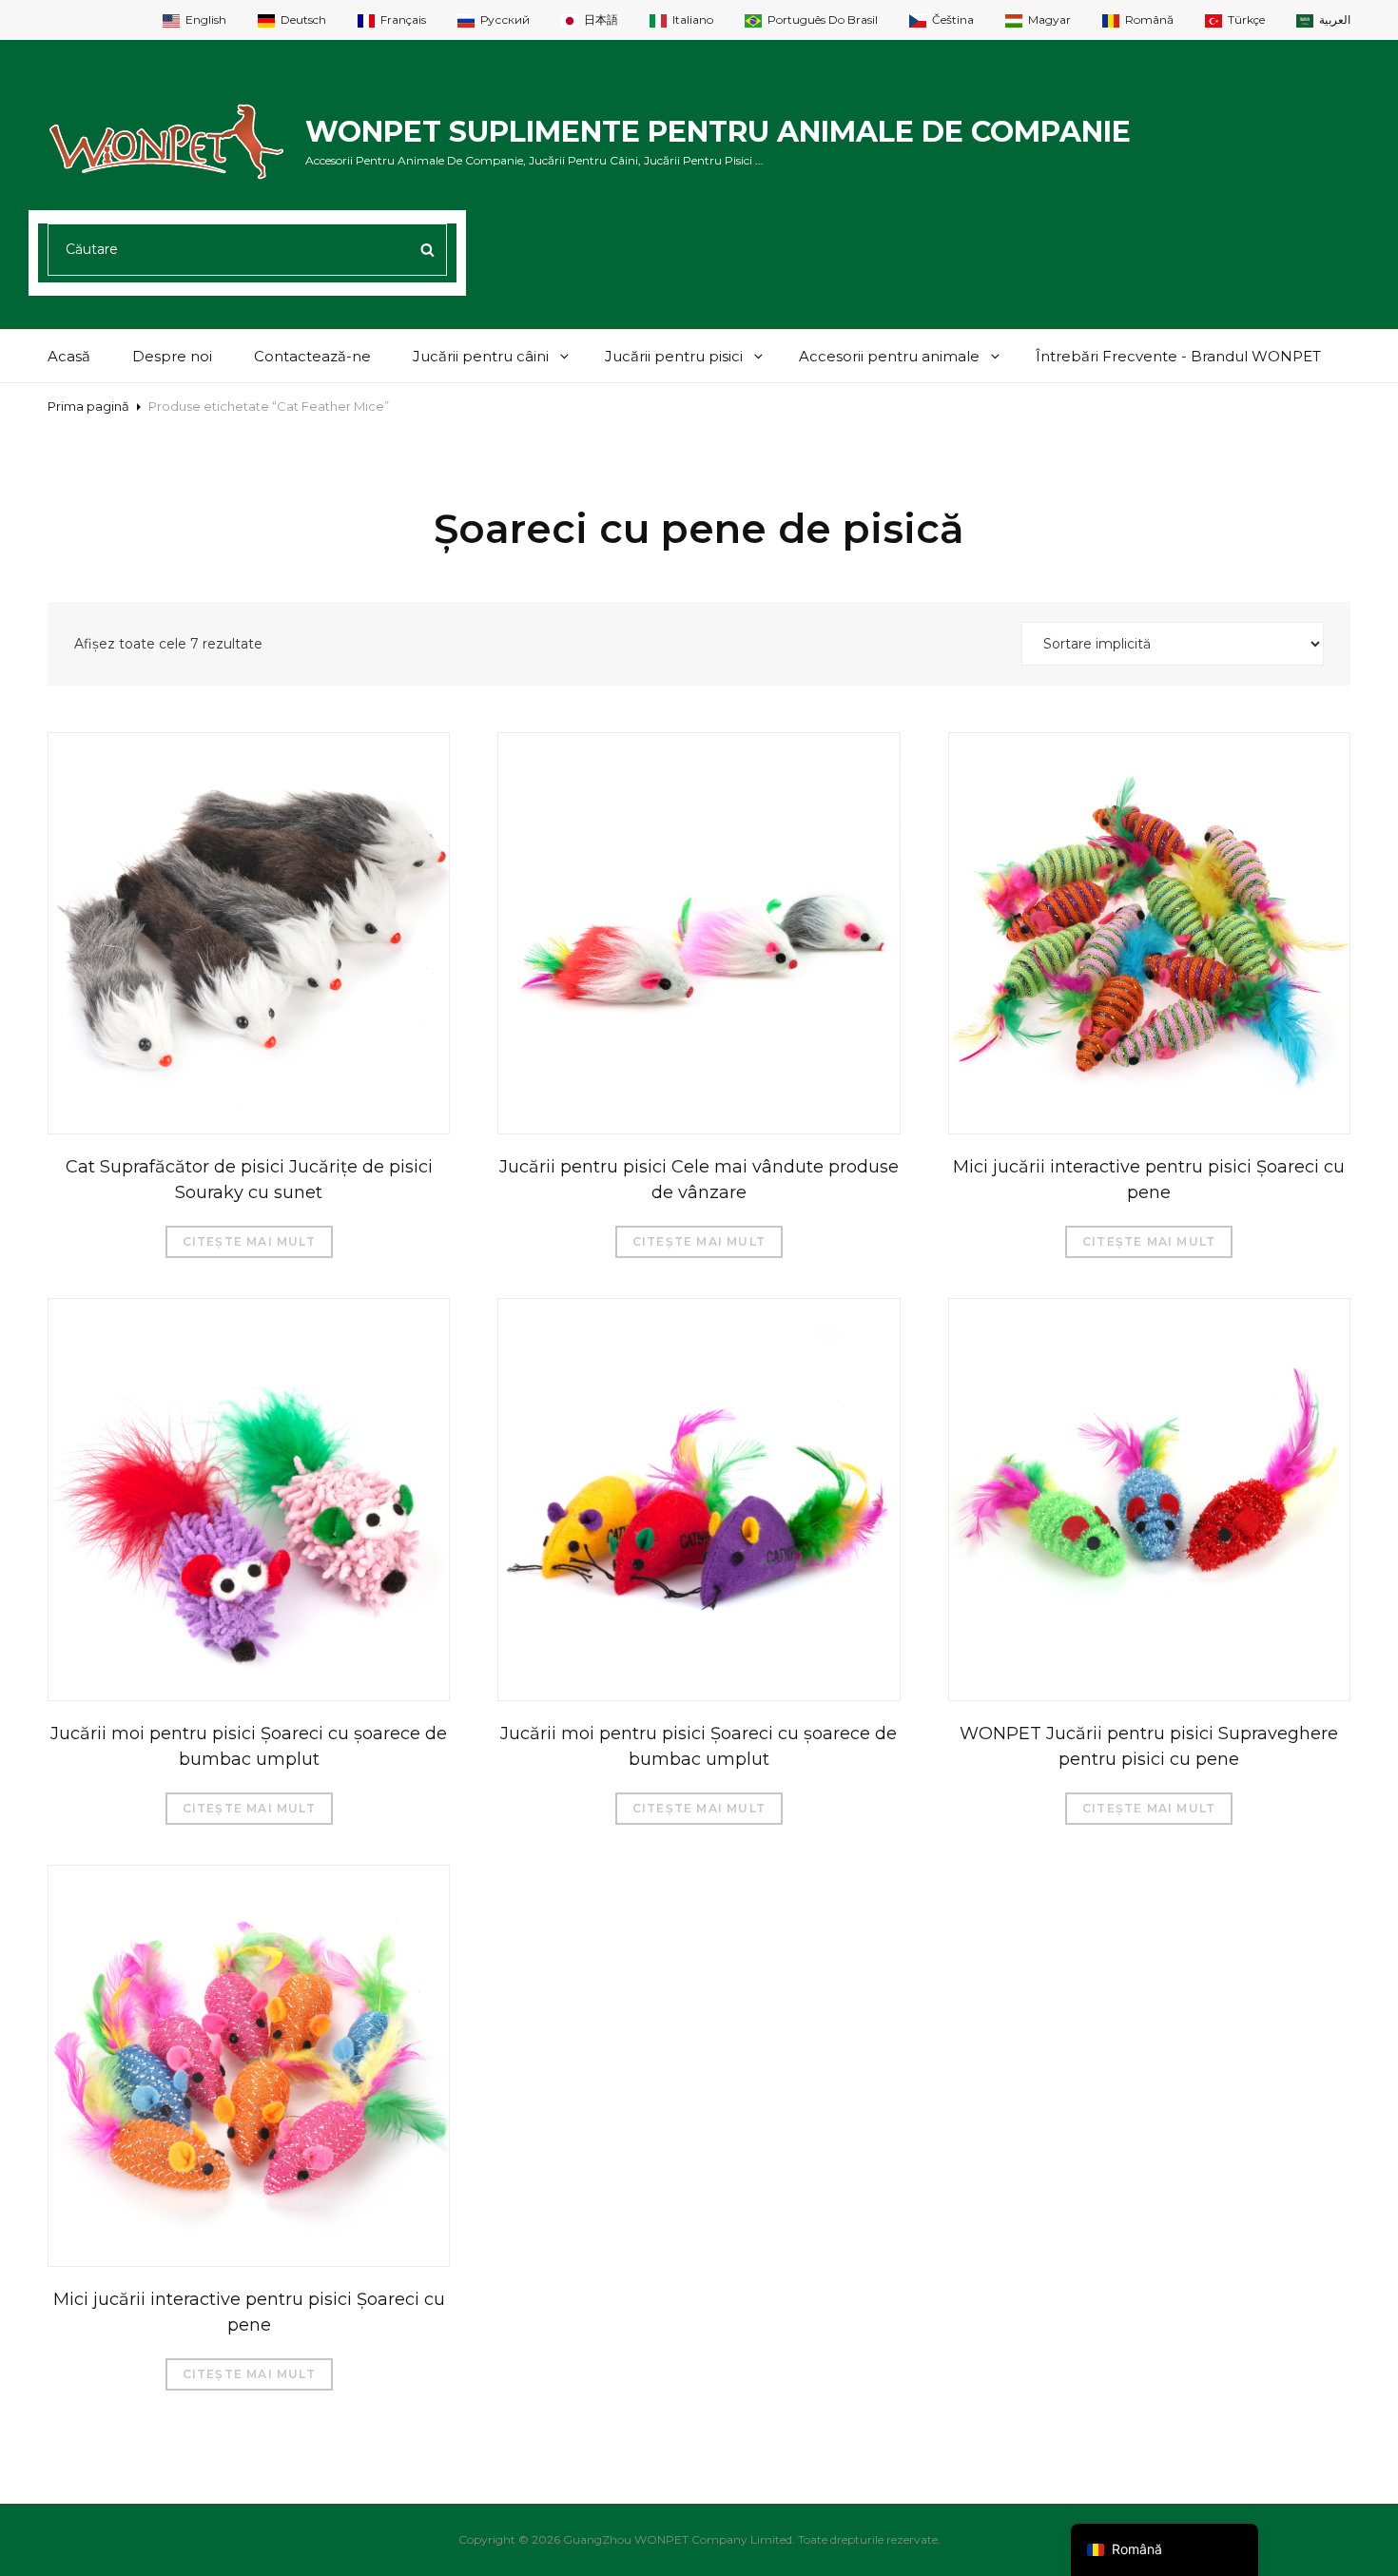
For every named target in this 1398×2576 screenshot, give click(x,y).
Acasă (69, 356)
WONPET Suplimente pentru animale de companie (718, 132)
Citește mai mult (249, 1241)
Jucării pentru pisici (674, 356)
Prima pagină (88, 406)
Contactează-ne (312, 356)
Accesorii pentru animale (889, 356)
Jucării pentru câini (481, 356)
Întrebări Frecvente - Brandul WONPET (1178, 356)
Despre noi (172, 356)
